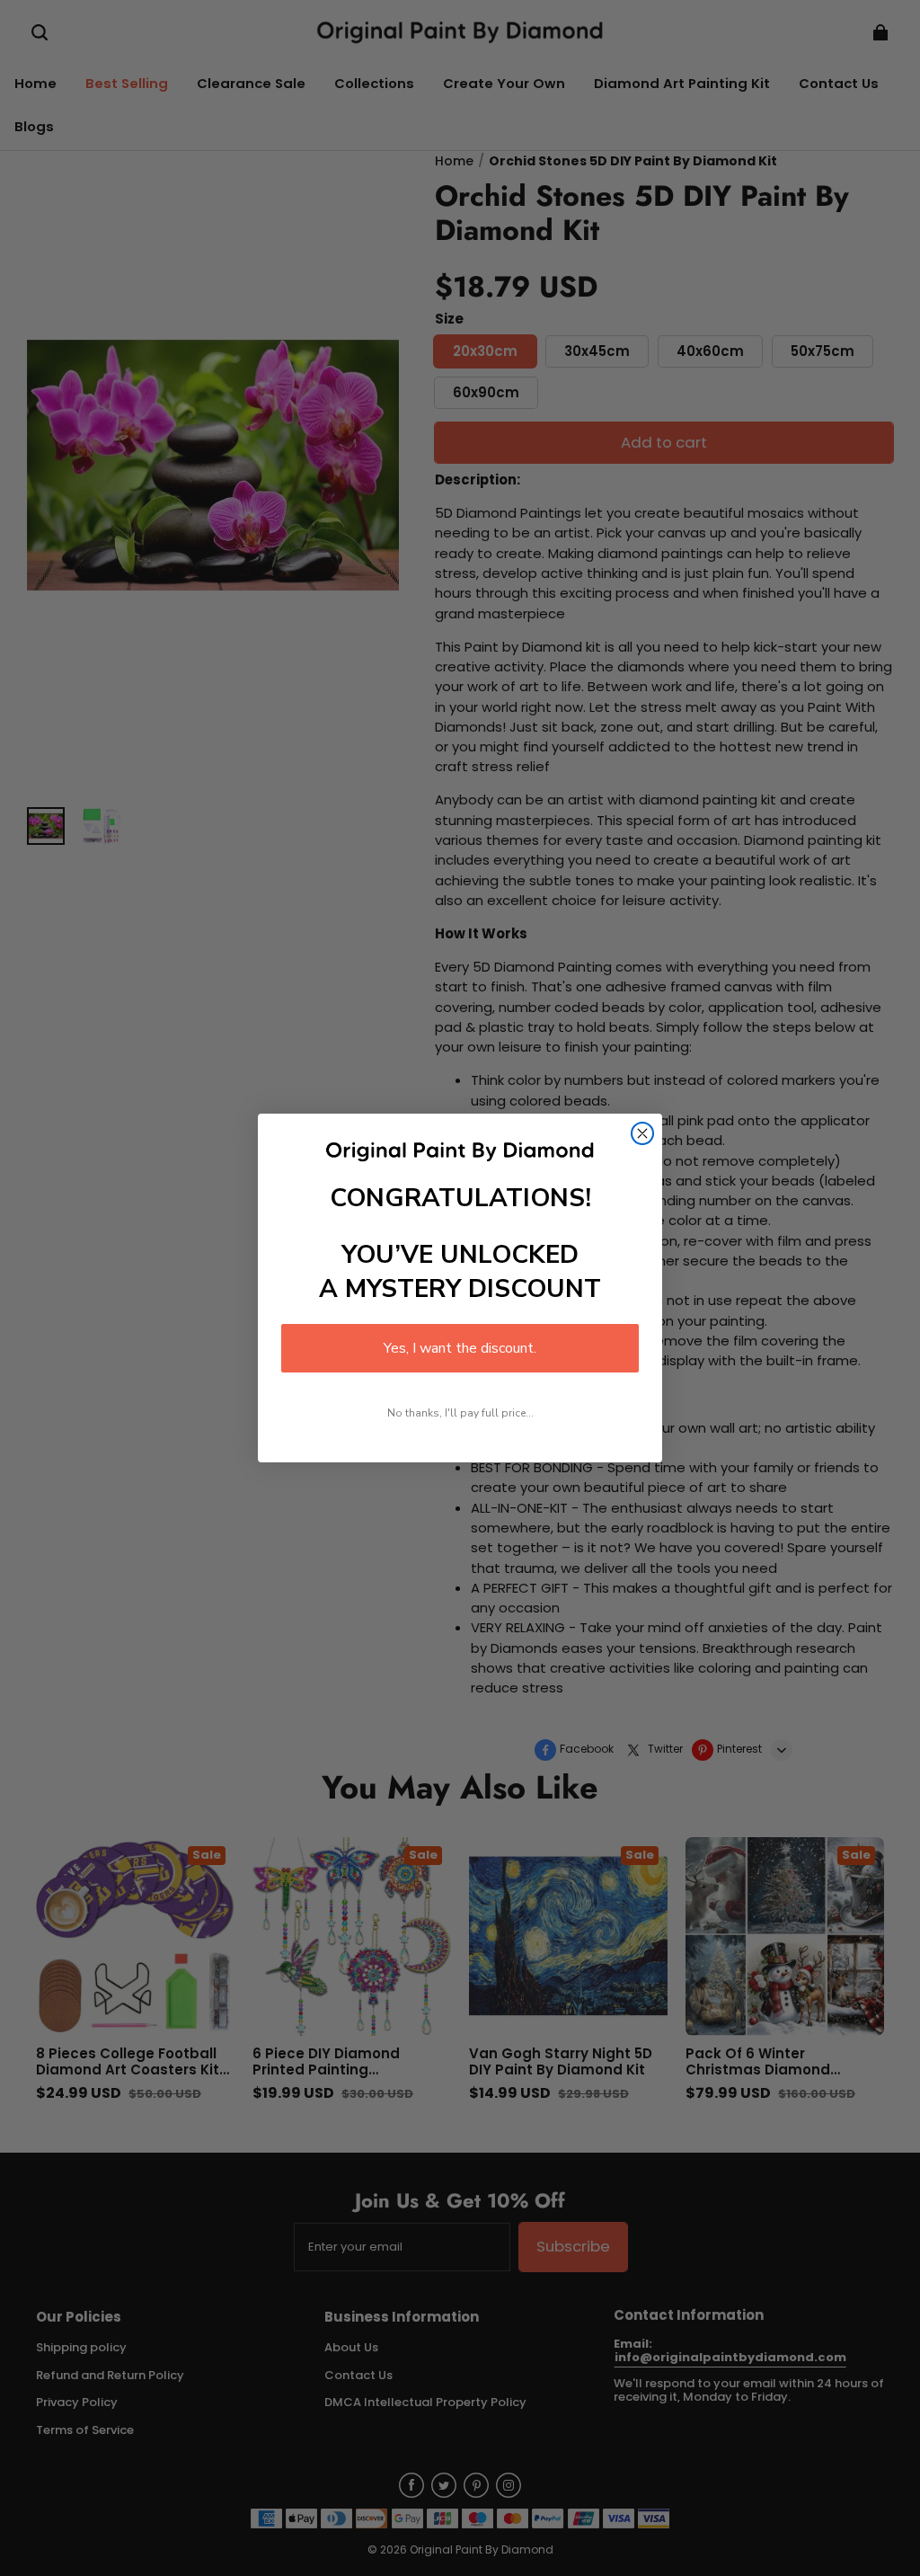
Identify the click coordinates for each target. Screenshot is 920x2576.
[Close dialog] (642, 1133)
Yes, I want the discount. (460, 1348)
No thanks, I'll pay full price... (460, 1413)
